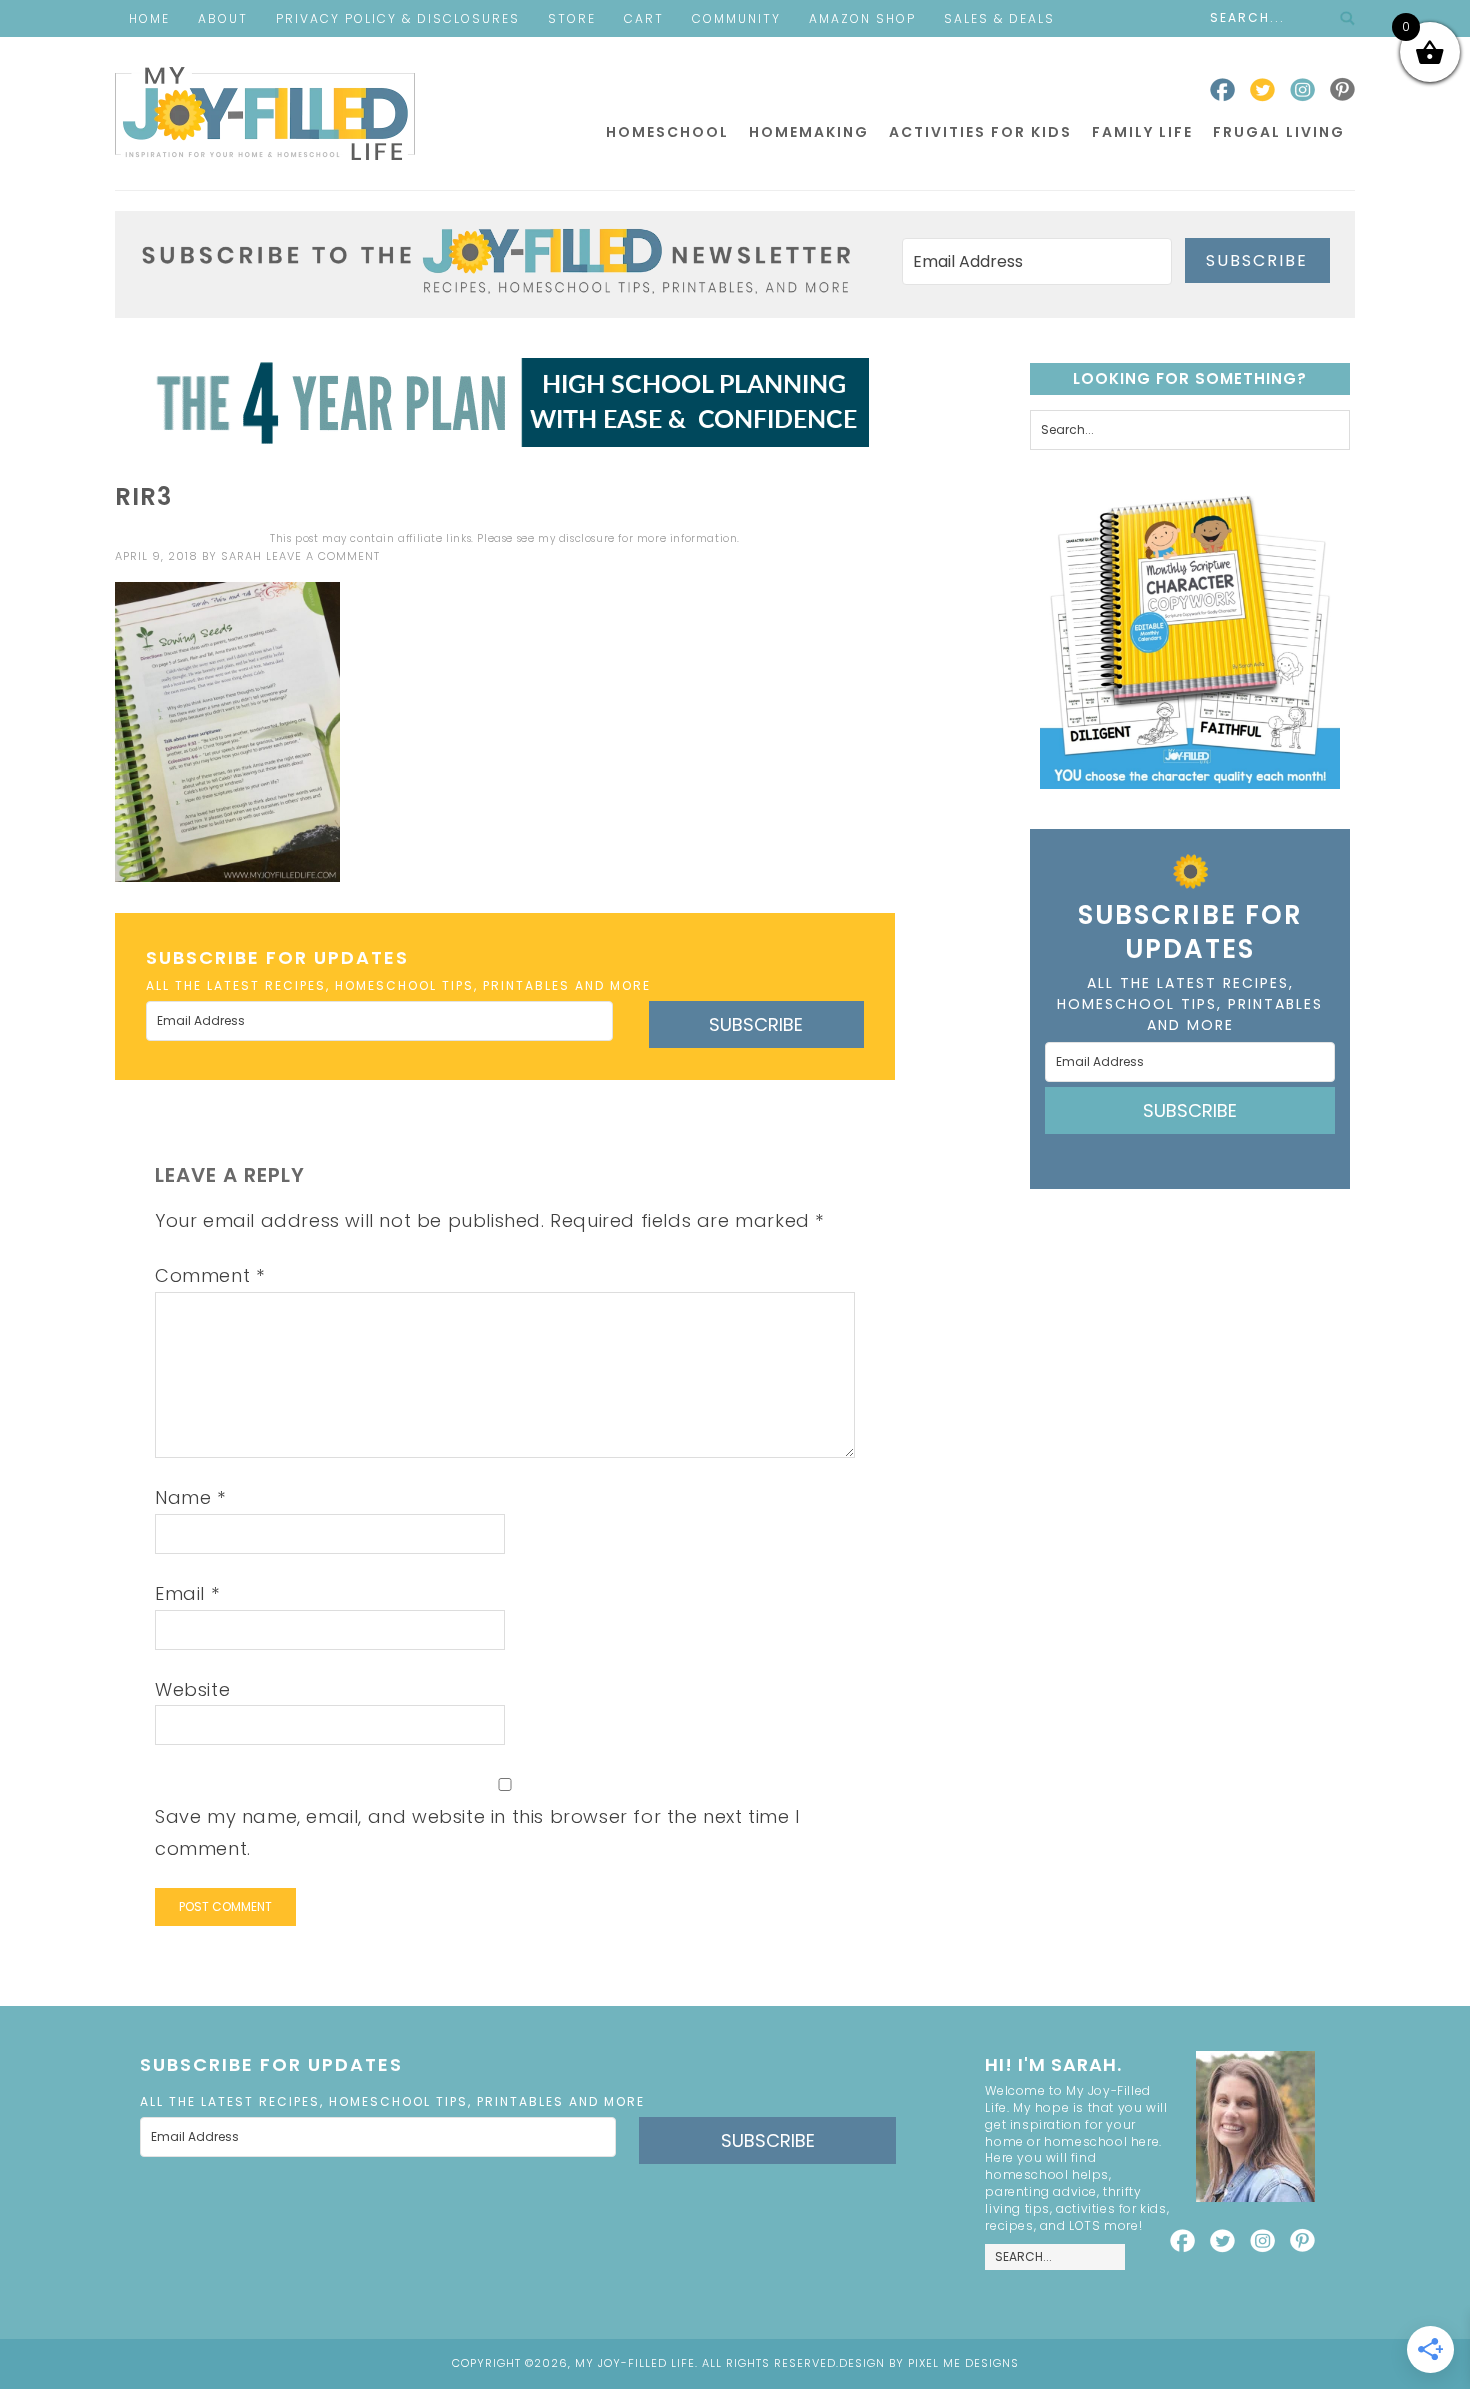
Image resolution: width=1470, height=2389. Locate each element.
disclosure (587, 538)
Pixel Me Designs (963, 2363)
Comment (209, 1275)
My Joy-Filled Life (265, 113)
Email (187, 1593)
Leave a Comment (323, 556)
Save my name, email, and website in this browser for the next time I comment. (477, 1832)
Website (192, 1689)
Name (190, 1497)
